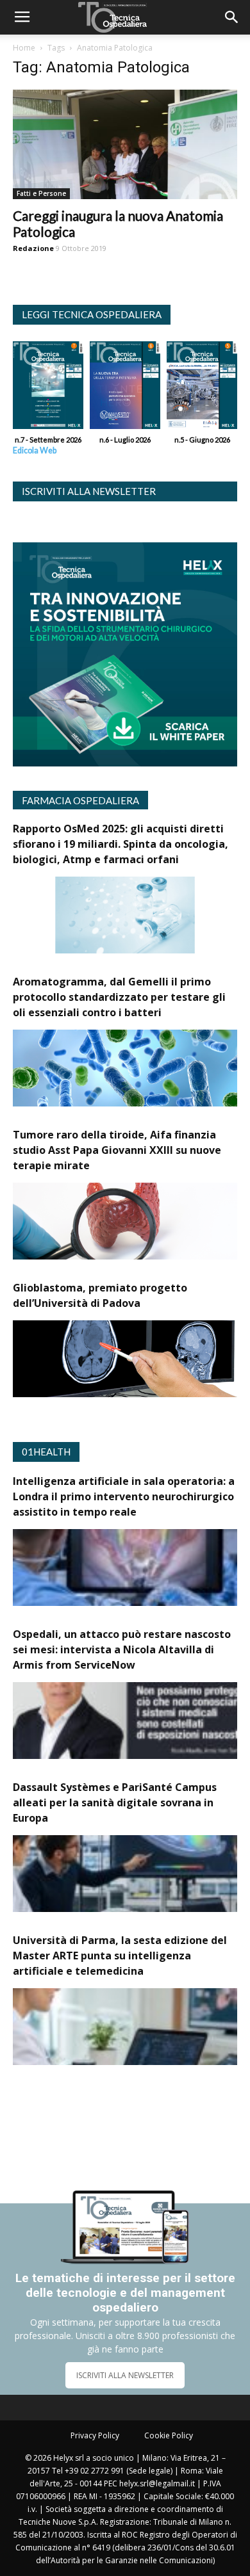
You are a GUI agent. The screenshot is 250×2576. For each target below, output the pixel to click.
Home (24, 48)
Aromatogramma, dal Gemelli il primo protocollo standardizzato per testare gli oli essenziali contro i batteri (119, 997)
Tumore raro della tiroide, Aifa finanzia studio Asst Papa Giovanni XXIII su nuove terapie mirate (117, 1150)
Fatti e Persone (41, 193)
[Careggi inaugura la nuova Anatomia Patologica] (125, 144)
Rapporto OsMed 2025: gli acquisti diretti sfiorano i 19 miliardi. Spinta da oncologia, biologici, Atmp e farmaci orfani (121, 844)
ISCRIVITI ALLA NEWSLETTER (125, 2375)
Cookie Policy (169, 2435)
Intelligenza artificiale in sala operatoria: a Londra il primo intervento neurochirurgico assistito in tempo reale (124, 1496)
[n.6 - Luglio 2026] (125, 388)
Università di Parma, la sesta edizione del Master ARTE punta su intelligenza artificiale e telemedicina (120, 1956)
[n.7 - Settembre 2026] (48, 388)
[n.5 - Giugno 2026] (202, 388)
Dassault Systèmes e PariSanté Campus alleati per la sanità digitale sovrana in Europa (115, 1802)
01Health (46, 1452)
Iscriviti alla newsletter (89, 491)
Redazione (33, 248)
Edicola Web (35, 450)
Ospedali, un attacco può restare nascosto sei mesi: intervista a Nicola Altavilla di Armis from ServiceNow (122, 1649)
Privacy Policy (95, 2435)
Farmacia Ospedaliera (80, 800)
